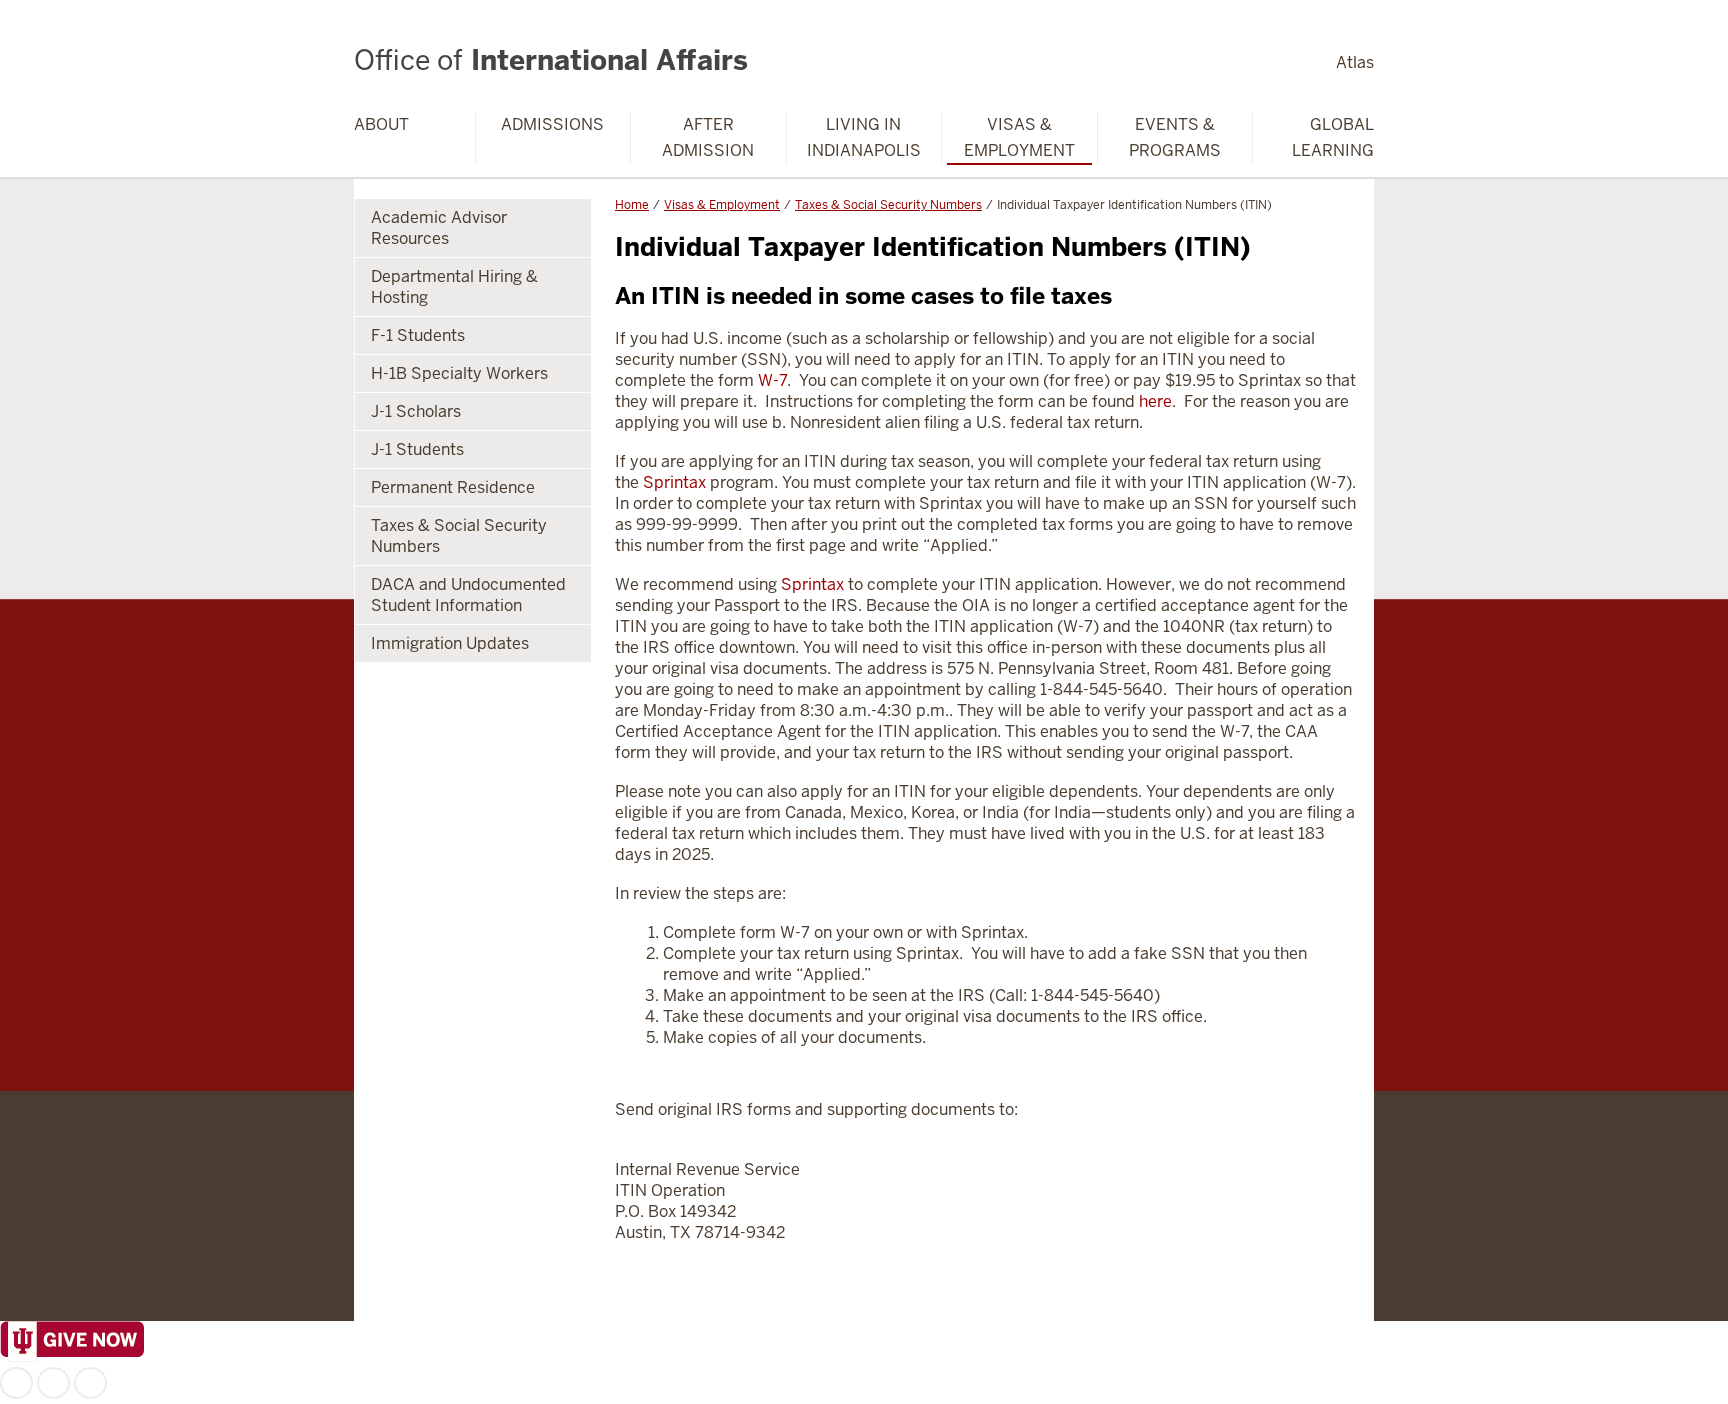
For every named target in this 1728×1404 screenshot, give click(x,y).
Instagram (53, 1383)
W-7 (772, 380)
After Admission (708, 137)
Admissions (552, 124)
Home (632, 205)
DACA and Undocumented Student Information (468, 595)
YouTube (90, 1383)
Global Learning (1333, 137)
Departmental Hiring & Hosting (454, 287)
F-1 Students (418, 335)
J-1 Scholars (416, 411)
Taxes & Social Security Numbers (888, 205)
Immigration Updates (450, 643)
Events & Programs (1175, 137)
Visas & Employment (1019, 137)
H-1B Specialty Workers (459, 373)
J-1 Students (417, 449)
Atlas (1355, 62)
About (381, 124)
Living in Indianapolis (864, 137)
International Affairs (551, 60)
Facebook (16, 1383)
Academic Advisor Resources (439, 228)
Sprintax (674, 482)
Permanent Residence (453, 487)
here (1155, 401)
